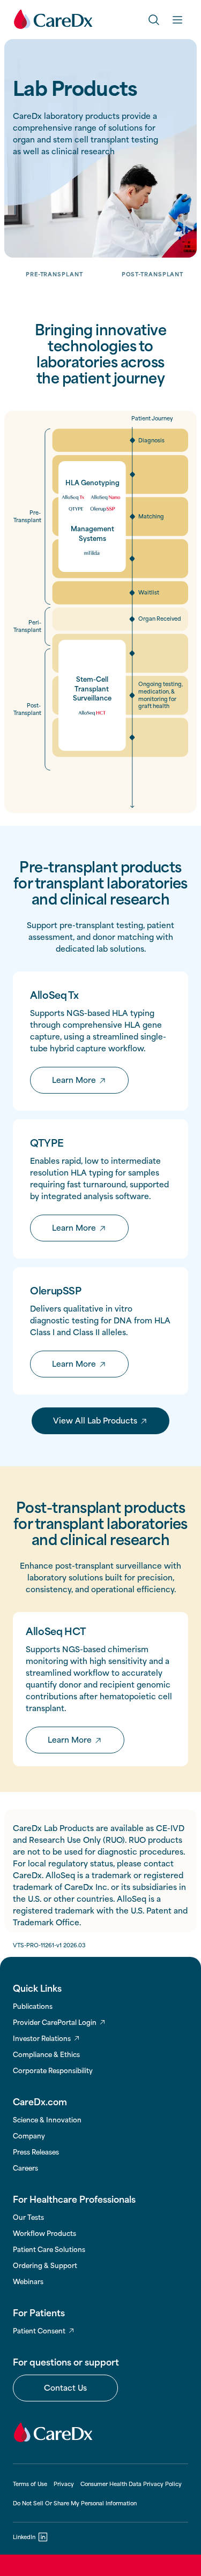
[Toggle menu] (177, 19)
